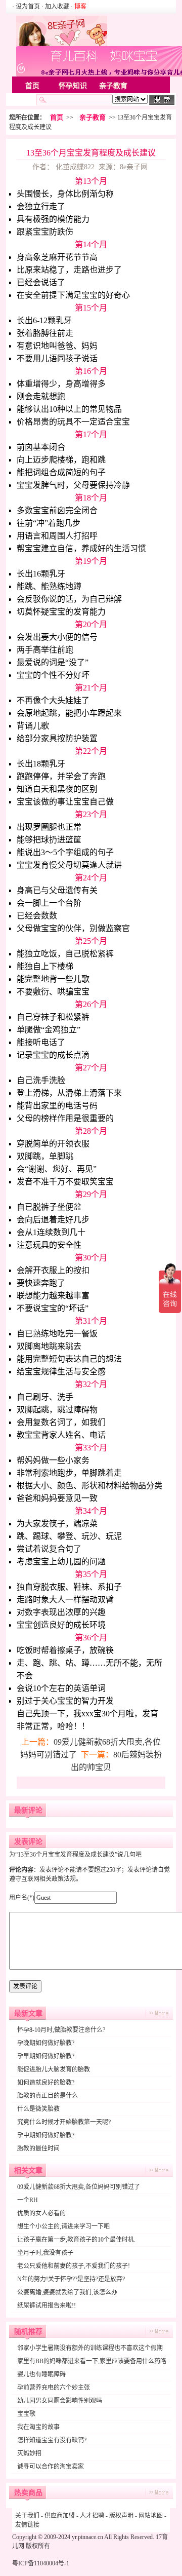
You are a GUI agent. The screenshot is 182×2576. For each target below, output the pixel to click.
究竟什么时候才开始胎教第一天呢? (64, 2122)
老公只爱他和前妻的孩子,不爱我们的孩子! (74, 2266)
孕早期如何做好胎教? (46, 2056)
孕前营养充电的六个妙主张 (54, 2388)
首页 (32, 86)
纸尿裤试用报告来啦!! (47, 2305)
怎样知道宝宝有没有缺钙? (52, 2440)
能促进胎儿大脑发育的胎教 (54, 2069)
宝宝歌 (26, 2414)
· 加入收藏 (55, 7)
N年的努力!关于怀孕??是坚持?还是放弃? (71, 2279)
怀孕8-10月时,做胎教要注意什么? (61, 2030)
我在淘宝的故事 (38, 2427)
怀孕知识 (73, 86)
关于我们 (27, 2516)
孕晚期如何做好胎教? (46, 2043)
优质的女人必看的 (41, 2213)
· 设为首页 (27, 7)
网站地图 (151, 2516)
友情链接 (27, 2525)
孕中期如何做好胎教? (46, 2135)
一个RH (28, 2200)
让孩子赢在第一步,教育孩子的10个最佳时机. (76, 2240)
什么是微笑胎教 (38, 2109)
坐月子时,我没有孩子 (45, 2253)
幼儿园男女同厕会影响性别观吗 (60, 2401)
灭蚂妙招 (29, 2453)
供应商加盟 (60, 2516)
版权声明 (121, 2516)
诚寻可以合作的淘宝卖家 (51, 2467)
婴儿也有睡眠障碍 (41, 2374)
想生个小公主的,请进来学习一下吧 (63, 2226)
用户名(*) (22, 1898)
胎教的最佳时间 (38, 2148)
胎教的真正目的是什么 (48, 2096)
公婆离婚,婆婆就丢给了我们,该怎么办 (67, 2292)
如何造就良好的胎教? (46, 2083)
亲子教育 (113, 86)
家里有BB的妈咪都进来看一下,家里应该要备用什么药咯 (92, 2361)
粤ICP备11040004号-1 (41, 2563)
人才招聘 (92, 2516)
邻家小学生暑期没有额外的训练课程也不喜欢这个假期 (90, 2348)
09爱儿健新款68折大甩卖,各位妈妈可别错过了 (79, 2187)
